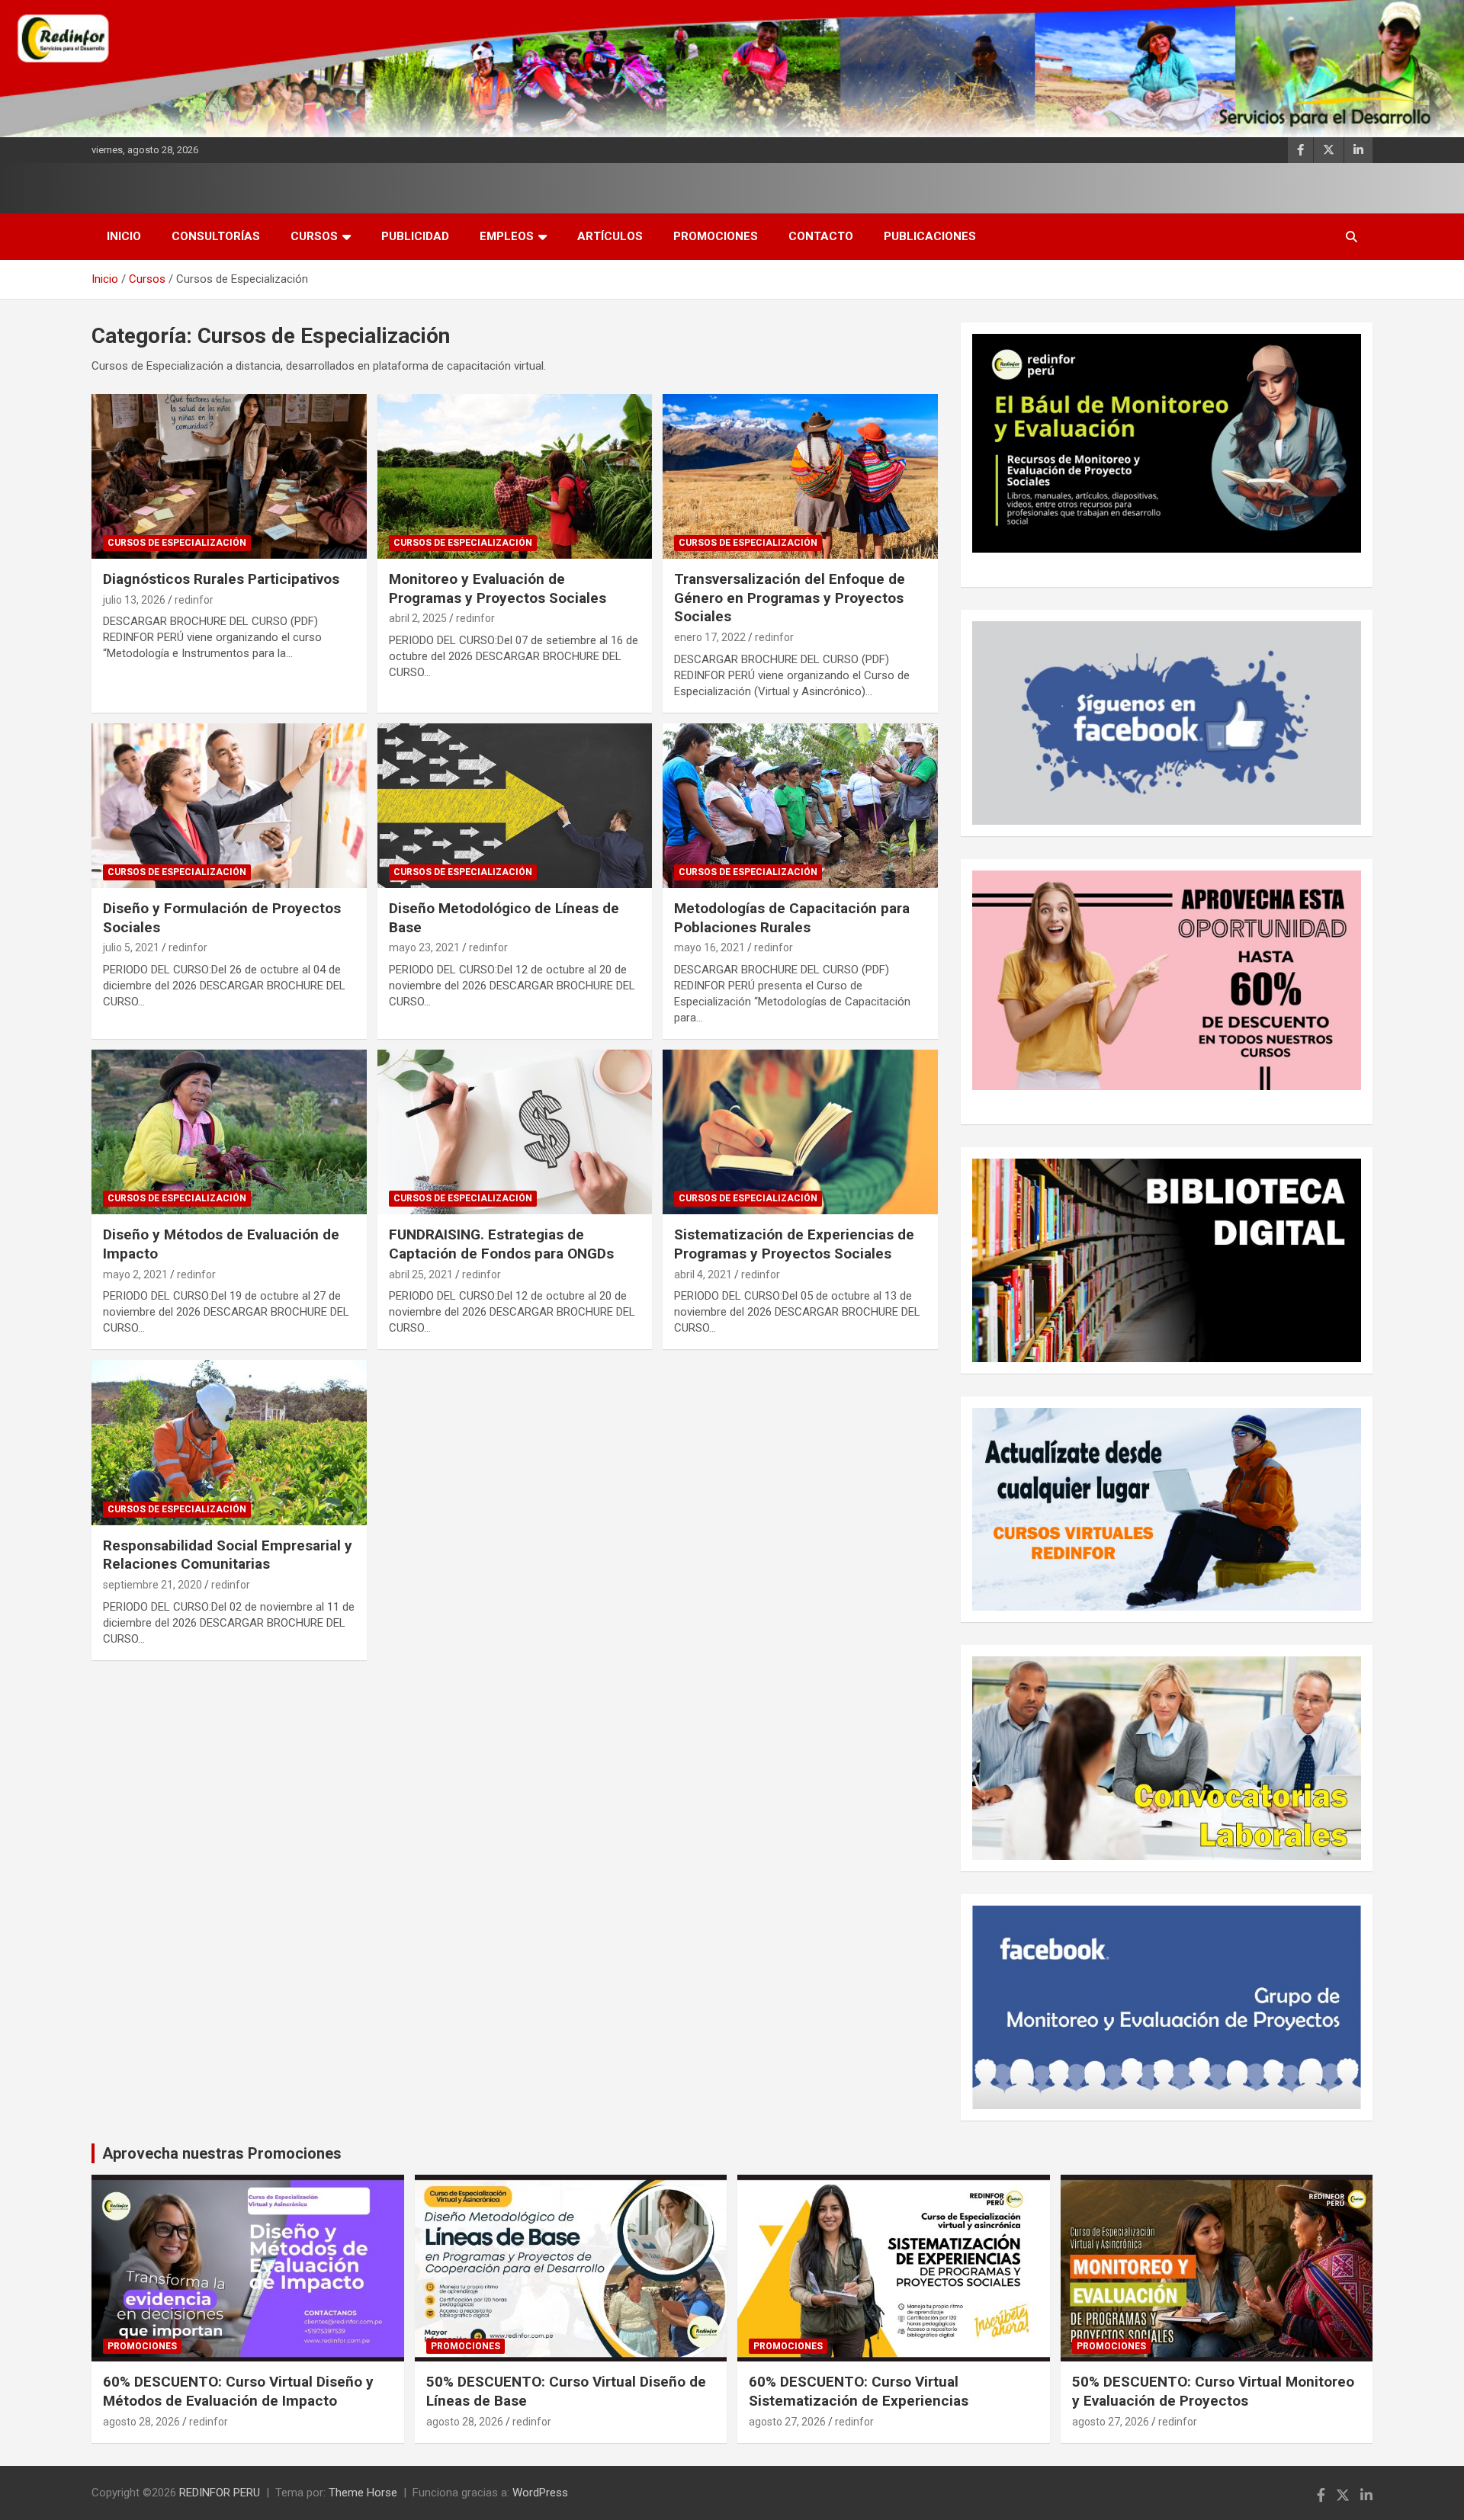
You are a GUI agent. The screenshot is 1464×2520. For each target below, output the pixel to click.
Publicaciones (930, 236)
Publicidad (415, 236)
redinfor (194, 600)
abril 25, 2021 (421, 1274)
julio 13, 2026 (134, 600)
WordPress (540, 2493)
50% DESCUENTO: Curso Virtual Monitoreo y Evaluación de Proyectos (1213, 2391)
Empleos (507, 236)
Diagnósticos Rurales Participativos (221, 579)
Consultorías (216, 236)
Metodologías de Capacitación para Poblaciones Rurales (792, 918)
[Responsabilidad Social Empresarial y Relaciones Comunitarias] (229, 1443)
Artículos (610, 236)
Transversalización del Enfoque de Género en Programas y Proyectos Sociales (790, 598)
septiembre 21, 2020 (152, 1585)
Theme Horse (363, 2493)
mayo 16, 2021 (710, 947)
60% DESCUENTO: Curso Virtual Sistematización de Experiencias (859, 2391)
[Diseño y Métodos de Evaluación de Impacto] (229, 1132)
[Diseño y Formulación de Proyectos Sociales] (229, 806)
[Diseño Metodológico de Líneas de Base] (515, 806)
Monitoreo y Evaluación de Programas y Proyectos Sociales (498, 588)
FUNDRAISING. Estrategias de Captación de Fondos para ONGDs (501, 1244)
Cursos (314, 236)
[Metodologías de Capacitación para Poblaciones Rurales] (800, 806)
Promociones (716, 236)
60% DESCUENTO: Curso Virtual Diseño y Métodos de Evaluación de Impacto (238, 2391)
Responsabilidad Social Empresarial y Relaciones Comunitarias (228, 1555)
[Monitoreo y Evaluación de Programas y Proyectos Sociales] (515, 476)
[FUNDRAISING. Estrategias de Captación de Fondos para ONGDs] (515, 1132)
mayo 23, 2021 (424, 947)
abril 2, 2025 (418, 618)
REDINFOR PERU (220, 2493)
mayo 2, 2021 (135, 1274)
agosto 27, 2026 (787, 2422)
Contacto (821, 236)
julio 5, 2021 (131, 947)
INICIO (124, 236)
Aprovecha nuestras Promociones (222, 2153)
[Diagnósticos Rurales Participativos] (229, 476)
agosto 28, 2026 (141, 2422)
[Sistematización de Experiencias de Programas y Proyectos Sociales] (800, 1132)
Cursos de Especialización (177, 543)
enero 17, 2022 (710, 637)
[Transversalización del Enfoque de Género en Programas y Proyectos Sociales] (800, 476)
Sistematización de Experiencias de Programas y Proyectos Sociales (794, 1244)
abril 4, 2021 (703, 1274)
